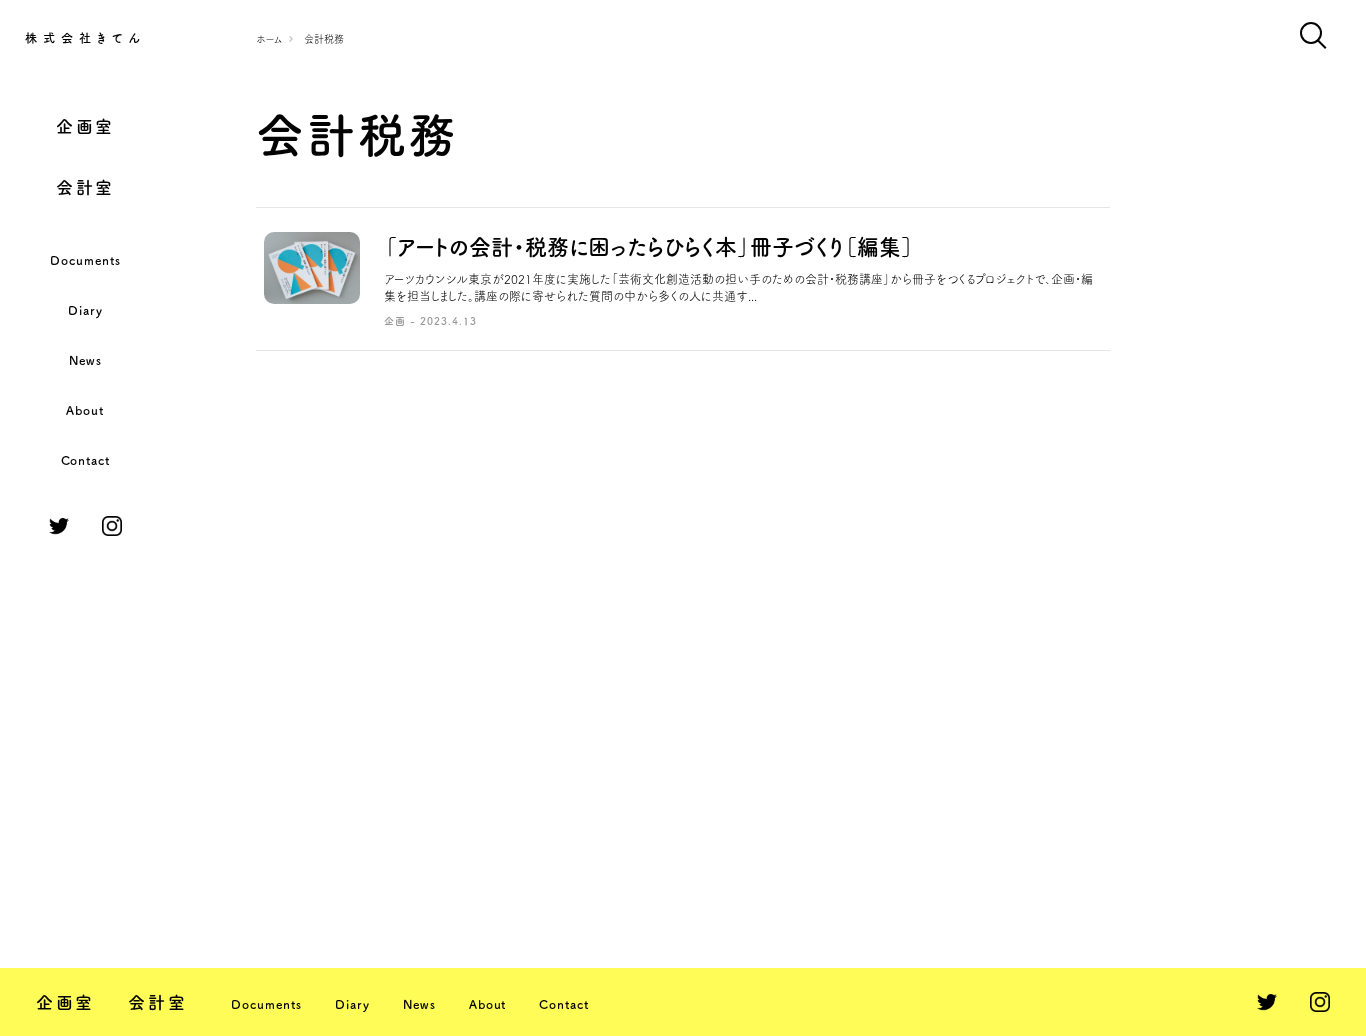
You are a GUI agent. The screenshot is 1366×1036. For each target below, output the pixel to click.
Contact (86, 460)
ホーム (269, 39)
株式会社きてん (85, 38)
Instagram (112, 526)
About (85, 410)
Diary (85, 310)
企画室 (85, 126)
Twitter (59, 526)
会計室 (85, 187)
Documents (85, 260)
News (85, 360)
